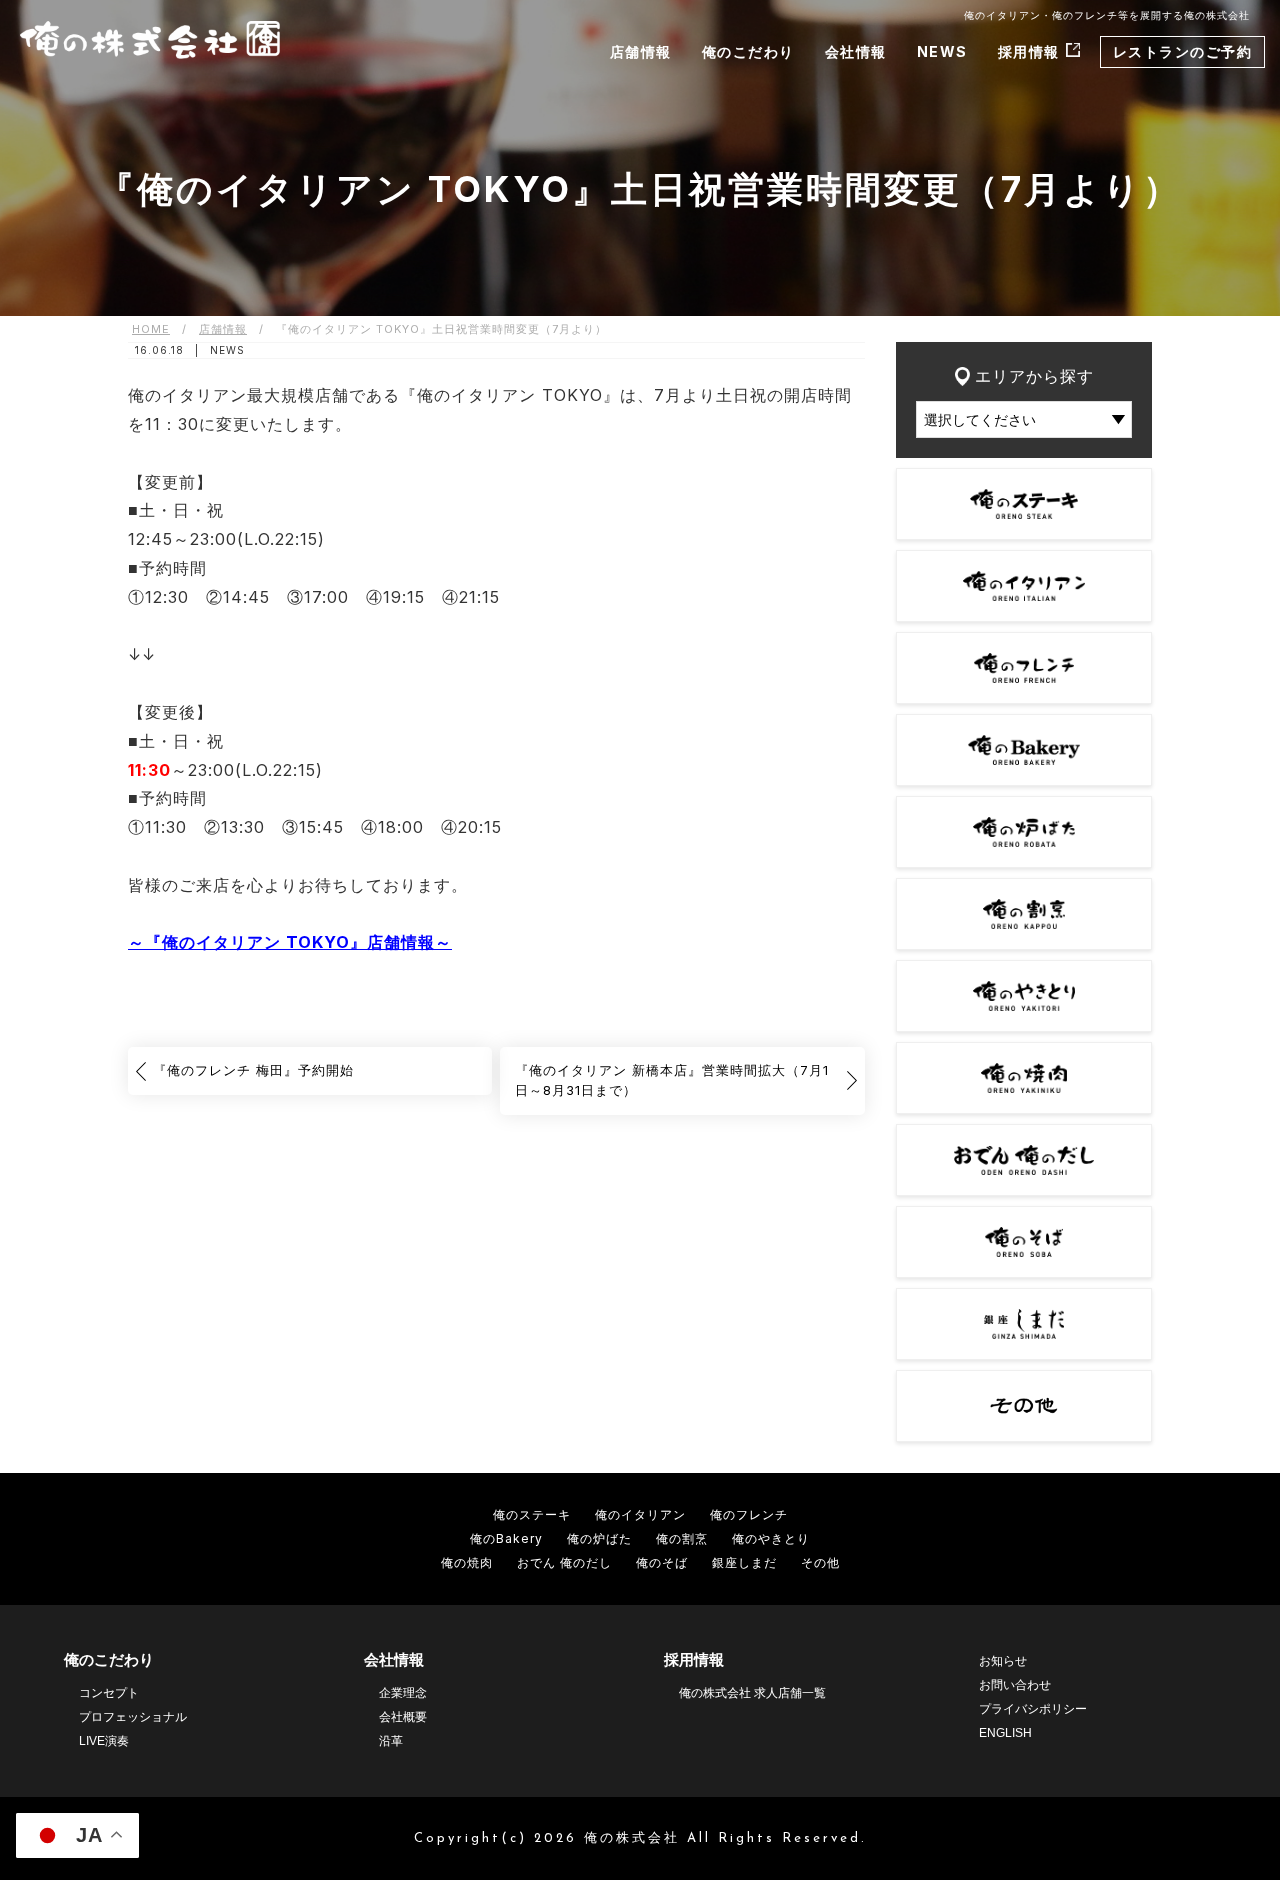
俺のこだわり (748, 51)
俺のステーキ (532, 1514)
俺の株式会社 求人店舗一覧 (752, 1693)
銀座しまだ (744, 1562)
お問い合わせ (1015, 1685)
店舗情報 (641, 51)
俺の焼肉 (467, 1562)
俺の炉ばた (599, 1538)
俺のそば (662, 1562)
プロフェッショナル (133, 1717)
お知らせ (1003, 1661)
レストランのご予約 (1183, 51)
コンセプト (109, 1693)
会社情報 (856, 51)
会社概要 (403, 1717)
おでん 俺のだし (564, 1562)
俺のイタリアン (640, 1514)
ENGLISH (1005, 1733)
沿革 (391, 1741)
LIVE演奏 (104, 1741)
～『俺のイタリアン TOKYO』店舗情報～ (290, 942)
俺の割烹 (682, 1538)
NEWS (942, 51)
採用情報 (1029, 51)
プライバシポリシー (1033, 1709)
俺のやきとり (771, 1538)
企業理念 (403, 1693)
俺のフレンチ (749, 1514)
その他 (820, 1562)
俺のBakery (506, 1538)
